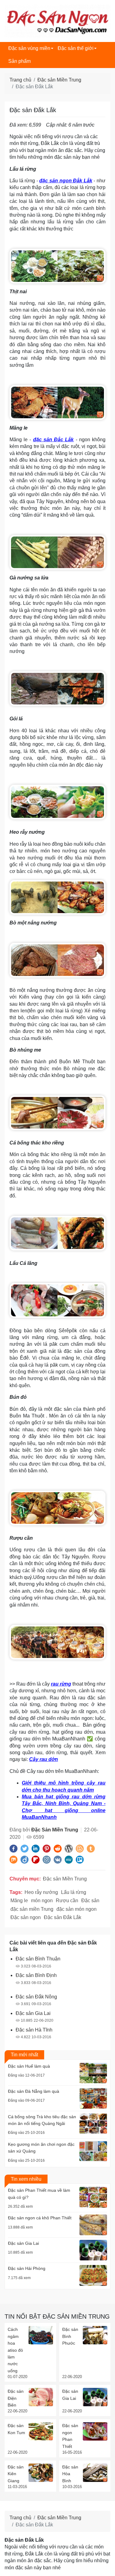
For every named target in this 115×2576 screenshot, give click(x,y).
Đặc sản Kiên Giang (16, 2474)
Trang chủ (20, 80)
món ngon (42, 1901)
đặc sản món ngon (77, 1909)
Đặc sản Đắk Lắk (63, 1917)
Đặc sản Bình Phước (70, 2336)
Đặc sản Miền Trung (59, 80)
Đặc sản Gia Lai (70, 2395)
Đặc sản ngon (26, 1917)
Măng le (19, 1901)
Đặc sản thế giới (76, 48)
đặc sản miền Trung (32, 1909)
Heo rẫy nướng (41, 1892)
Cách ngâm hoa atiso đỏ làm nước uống (15, 2350)
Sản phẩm (19, 61)
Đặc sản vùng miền (29, 48)
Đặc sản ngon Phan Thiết (70, 2436)
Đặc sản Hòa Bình (70, 2474)
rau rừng (61, 1684)
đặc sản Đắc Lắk (54, 440)
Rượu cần (67, 1901)
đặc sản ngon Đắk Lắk (66, 181)
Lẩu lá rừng (74, 1892)
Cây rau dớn (44, 1759)
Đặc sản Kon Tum (16, 2429)
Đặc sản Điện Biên (16, 2398)
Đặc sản (90, 1901)
